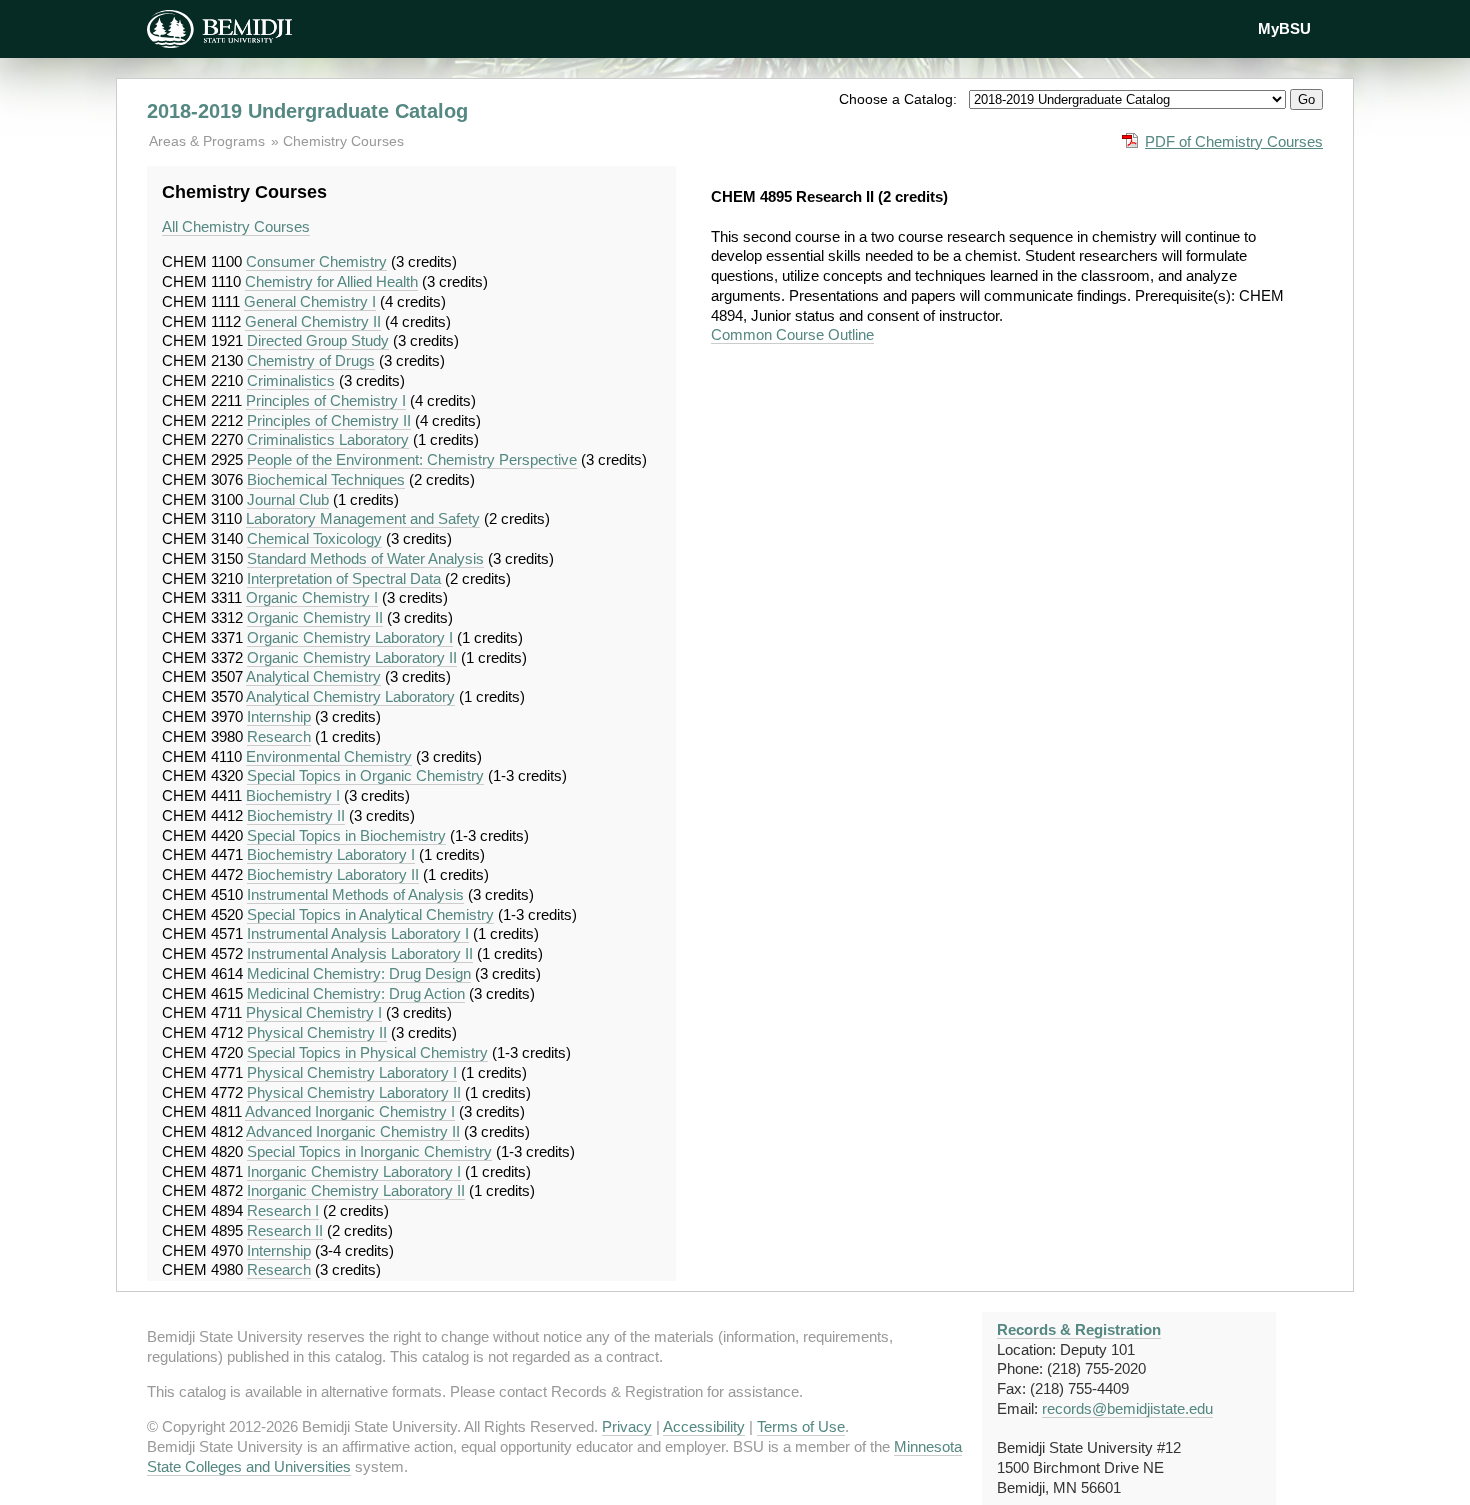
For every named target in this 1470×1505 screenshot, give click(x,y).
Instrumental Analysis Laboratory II (360, 953)
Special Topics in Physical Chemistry (367, 1052)
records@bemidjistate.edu (1127, 1408)
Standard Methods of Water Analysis (365, 558)
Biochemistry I (293, 795)
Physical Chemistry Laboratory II (354, 1092)
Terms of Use (801, 1426)
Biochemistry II (296, 815)
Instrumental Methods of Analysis (355, 894)
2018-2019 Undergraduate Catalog (307, 111)
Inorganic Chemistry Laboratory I (354, 1171)
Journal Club (288, 499)
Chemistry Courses (343, 141)
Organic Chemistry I (312, 597)
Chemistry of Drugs (311, 360)
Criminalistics (291, 380)
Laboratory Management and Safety (363, 518)
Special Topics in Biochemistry (346, 835)
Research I (283, 1210)
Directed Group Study (318, 340)
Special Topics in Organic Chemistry (365, 775)
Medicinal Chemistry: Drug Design (359, 973)
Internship (279, 716)
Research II (285, 1230)
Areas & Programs (209, 141)
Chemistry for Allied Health (331, 281)
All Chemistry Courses (236, 226)
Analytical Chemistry (313, 676)
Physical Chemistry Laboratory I (352, 1072)
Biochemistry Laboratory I (331, 854)
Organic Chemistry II (315, 617)
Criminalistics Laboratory (328, 439)
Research (279, 736)
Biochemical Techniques (326, 479)
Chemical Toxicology (314, 538)
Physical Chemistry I (314, 1012)
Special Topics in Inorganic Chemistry (369, 1151)
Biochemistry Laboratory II (333, 874)
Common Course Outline (792, 334)
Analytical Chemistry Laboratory (350, 696)
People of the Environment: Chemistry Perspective (412, 459)
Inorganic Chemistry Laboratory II (356, 1190)
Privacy (627, 1426)
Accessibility (704, 1426)
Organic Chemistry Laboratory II (352, 657)
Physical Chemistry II (317, 1032)
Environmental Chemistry (329, 756)
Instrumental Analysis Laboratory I (358, 933)
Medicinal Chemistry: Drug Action (356, 993)
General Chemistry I (310, 301)
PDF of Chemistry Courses (1234, 141)
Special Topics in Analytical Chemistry (370, 914)
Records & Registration (1079, 1329)
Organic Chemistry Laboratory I (350, 637)
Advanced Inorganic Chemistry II (353, 1131)
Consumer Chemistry (316, 261)
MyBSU (1284, 28)
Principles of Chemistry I (326, 400)
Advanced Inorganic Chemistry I (350, 1111)
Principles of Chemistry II (329, 420)
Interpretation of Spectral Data (344, 578)
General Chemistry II (313, 321)
